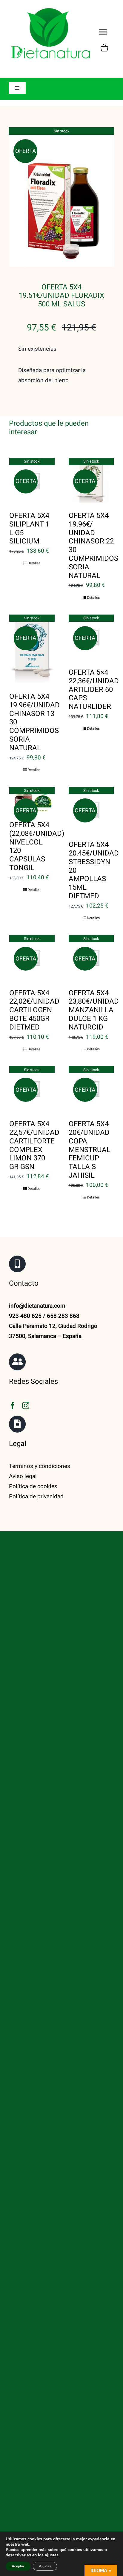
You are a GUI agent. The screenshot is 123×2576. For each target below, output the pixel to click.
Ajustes (45, 2566)
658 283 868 (63, 1316)
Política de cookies (33, 1486)
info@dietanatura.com (37, 1306)
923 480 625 (25, 1316)
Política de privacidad (36, 1497)
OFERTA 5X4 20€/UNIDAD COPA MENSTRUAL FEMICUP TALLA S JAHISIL (90, 1150)
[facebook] (13, 1405)
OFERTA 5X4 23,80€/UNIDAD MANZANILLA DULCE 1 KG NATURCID (94, 1010)
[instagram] (26, 1405)
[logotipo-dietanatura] (50, 9)
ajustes (52, 2555)
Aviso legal (23, 1476)
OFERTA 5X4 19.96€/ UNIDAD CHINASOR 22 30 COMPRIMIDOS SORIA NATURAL (93, 546)
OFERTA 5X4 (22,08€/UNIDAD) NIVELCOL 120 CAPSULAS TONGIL (37, 846)
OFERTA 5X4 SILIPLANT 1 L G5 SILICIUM (29, 528)
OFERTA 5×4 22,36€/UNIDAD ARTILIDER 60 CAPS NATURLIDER (94, 690)
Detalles (34, 563)
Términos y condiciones (40, 1466)
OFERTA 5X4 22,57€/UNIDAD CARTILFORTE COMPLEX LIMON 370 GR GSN (34, 1145)
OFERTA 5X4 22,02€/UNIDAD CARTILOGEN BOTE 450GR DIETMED (34, 1010)
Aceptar (18, 2566)
